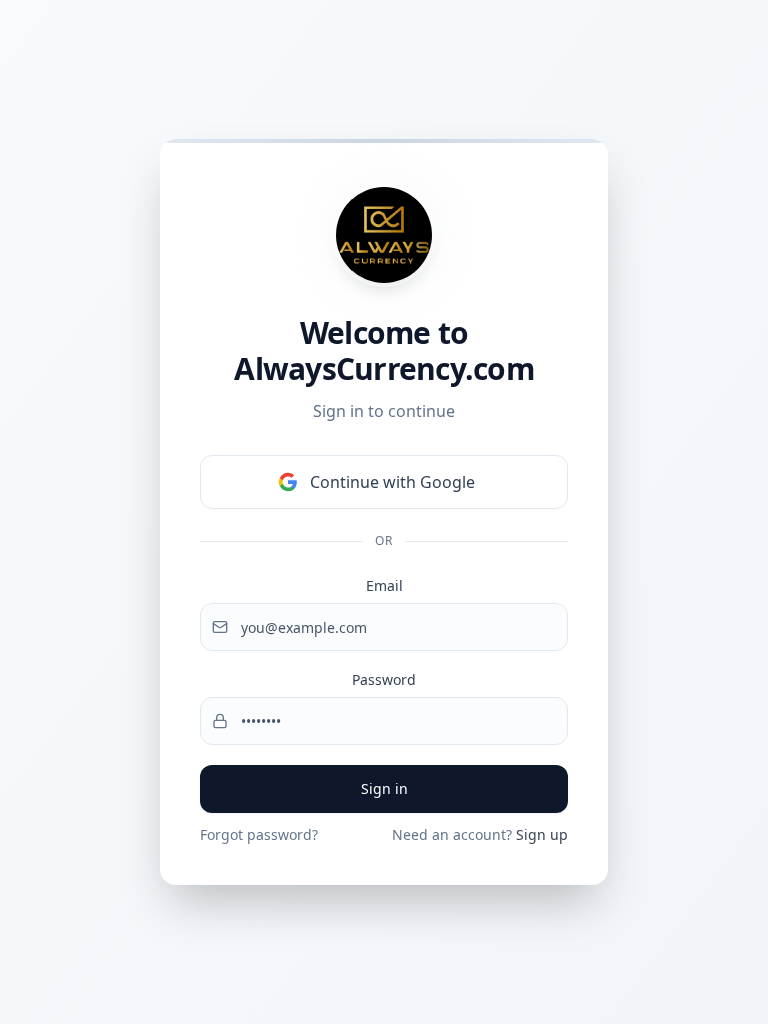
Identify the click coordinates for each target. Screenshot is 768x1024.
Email (384, 585)
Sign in (384, 788)
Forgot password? (259, 834)
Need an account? (480, 834)
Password (384, 679)
